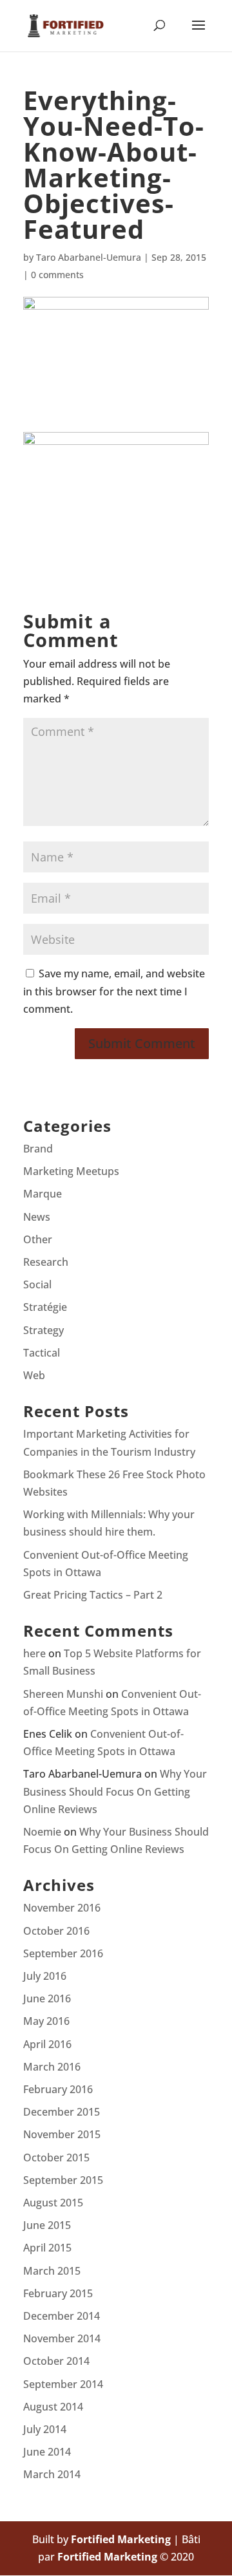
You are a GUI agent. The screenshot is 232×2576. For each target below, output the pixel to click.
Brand (38, 1149)
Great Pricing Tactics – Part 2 (93, 1595)
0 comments (57, 275)
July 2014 (45, 2429)
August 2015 (53, 2203)
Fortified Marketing (121, 2539)
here (34, 1653)
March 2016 (52, 2067)
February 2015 (58, 2293)
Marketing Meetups (71, 1171)
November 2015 (62, 2134)
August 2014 (53, 2407)
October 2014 (56, 2361)
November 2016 (62, 1908)
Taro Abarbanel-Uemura (89, 257)
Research (46, 1262)
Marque (43, 1194)
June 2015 (47, 2225)
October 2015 (56, 2158)
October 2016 (56, 1931)
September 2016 (63, 1953)
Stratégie (45, 1307)
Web (34, 1375)
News (37, 1217)
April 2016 (47, 2044)
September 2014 (63, 2384)
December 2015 (62, 2112)
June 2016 (47, 1998)
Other (38, 1239)
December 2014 (62, 2316)
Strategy (43, 1330)
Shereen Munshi (63, 1694)
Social (37, 1284)
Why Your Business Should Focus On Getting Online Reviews (115, 1791)
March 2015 (52, 2271)
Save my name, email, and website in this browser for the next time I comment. (114, 991)
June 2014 (47, 2452)
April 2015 (47, 2248)
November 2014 (62, 2338)
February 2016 (58, 2089)
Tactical (42, 1353)
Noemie (42, 1832)
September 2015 (63, 2180)
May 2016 (46, 2021)
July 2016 (45, 1976)
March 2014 (52, 2474)
